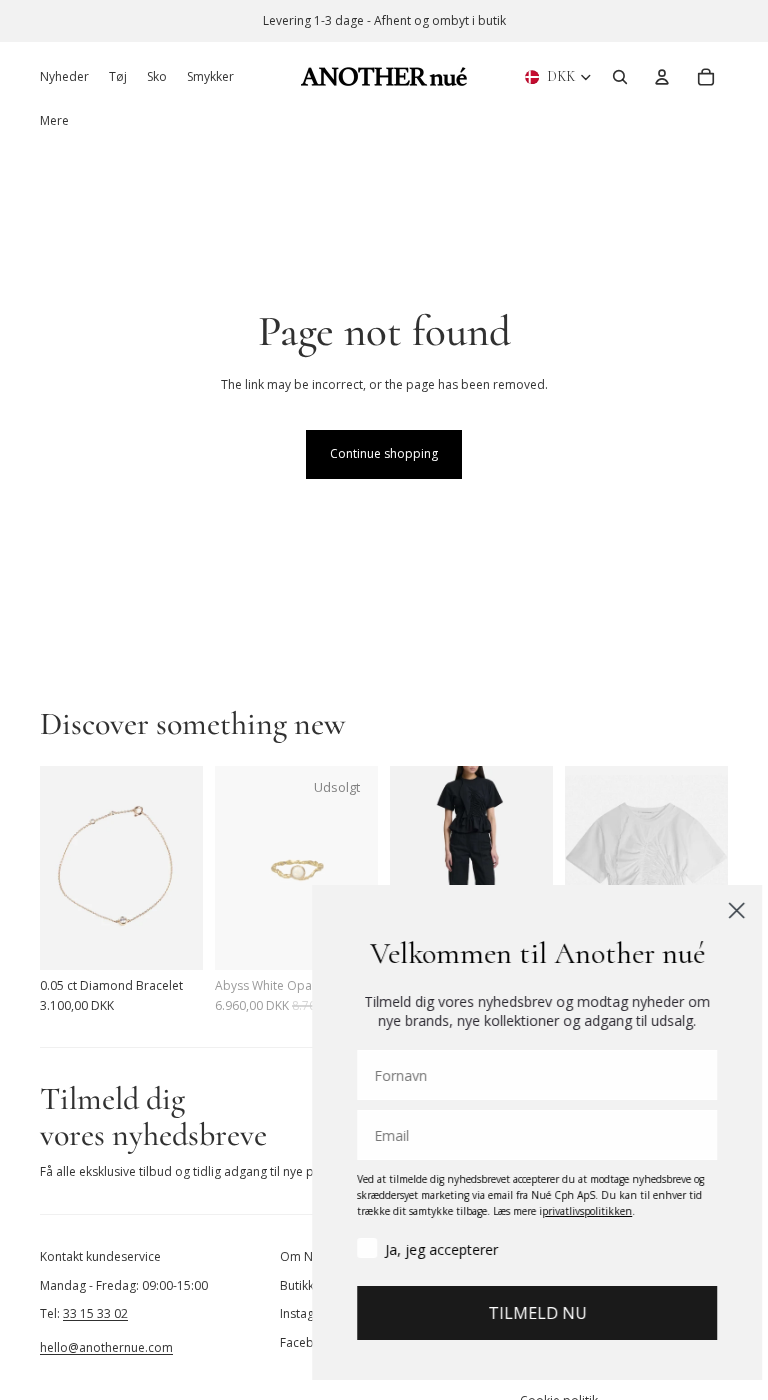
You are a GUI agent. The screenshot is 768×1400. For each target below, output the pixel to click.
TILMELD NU (523, 1313)
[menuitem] (54, 121)
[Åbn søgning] (620, 77)
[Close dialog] (722, 910)
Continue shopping (384, 453)
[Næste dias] (187, 868)
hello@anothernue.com (106, 1347)
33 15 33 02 (95, 1313)
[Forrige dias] (55, 868)
